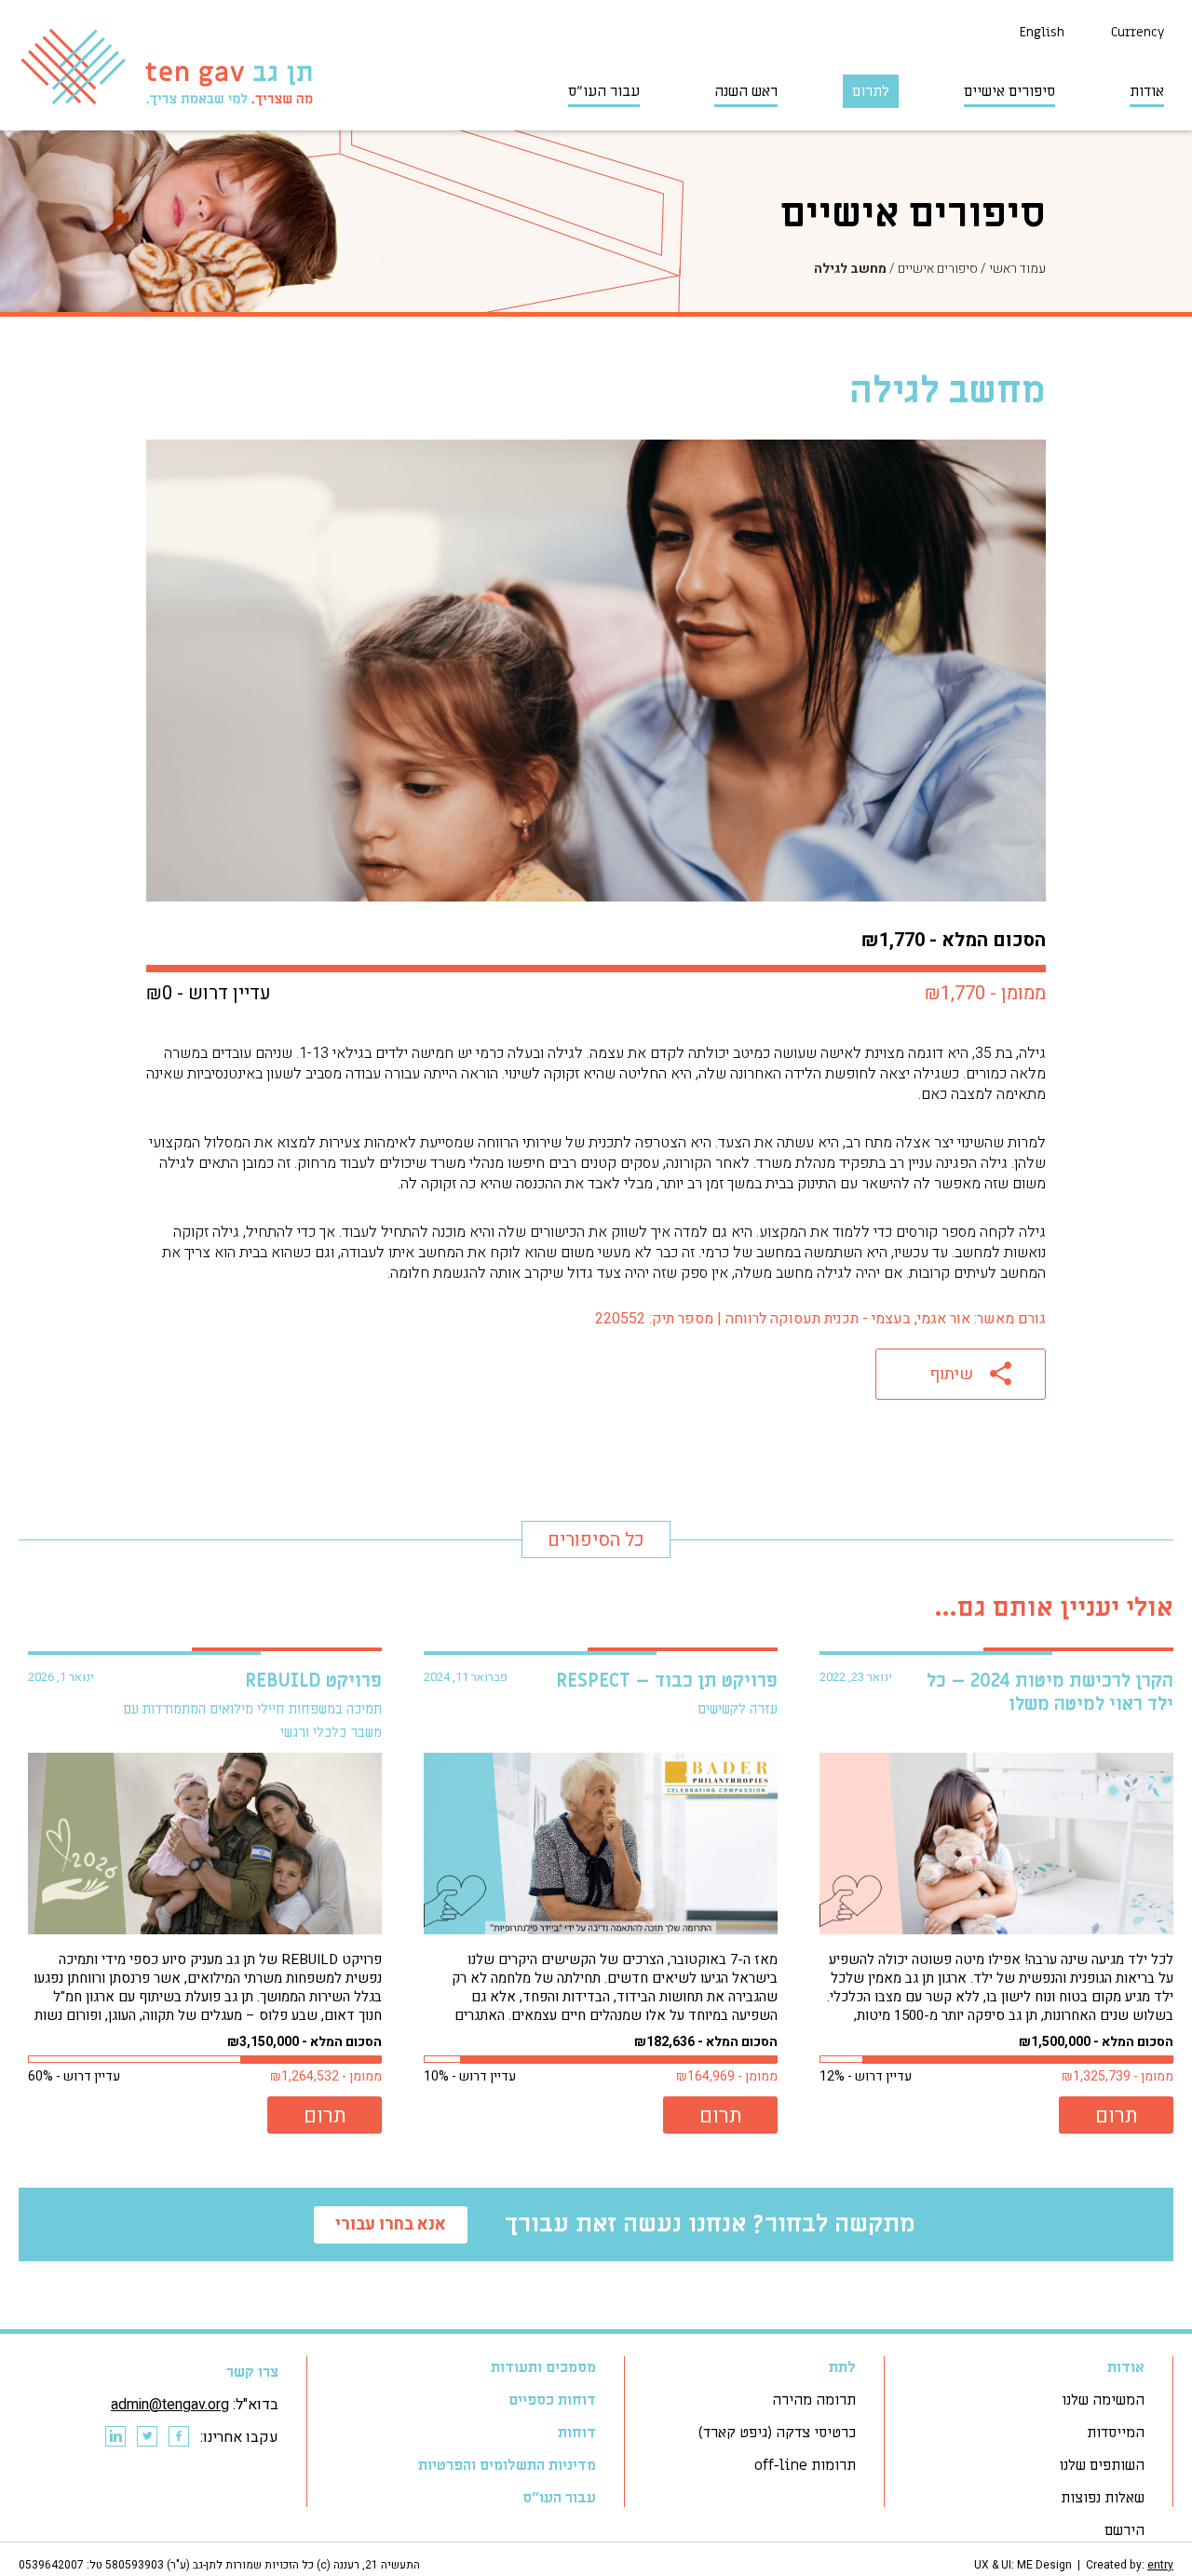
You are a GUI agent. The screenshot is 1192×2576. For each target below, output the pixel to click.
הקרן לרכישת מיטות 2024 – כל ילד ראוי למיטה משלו (1050, 1693)
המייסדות (1116, 2433)
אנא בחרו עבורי (391, 2224)
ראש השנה (746, 91)
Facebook (178, 2437)
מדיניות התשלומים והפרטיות (507, 2465)
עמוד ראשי (1017, 269)
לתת (842, 2367)
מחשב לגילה (850, 269)
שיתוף (951, 1374)
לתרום (871, 91)
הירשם (1124, 2530)
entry (1160, 2565)
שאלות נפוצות (1103, 2498)
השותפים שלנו (1102, 2465)
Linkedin (115, 2437)
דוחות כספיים (552, 2400)
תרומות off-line (805, 2465)
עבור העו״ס (604, 91)
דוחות (577, 2433)
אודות (1147, 91)
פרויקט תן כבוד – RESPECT (667, 1681)
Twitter (146, 2437)
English (1042, 32)
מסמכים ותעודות (543, 2367)
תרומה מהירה (814, 2400)
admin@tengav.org (170, 2405)
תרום (1117, 2116)
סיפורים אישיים (1009, 91)
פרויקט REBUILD (313, 1681)
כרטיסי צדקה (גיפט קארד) (777, 2433)
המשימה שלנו (1103, 2400)
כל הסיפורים (596, 1540)
